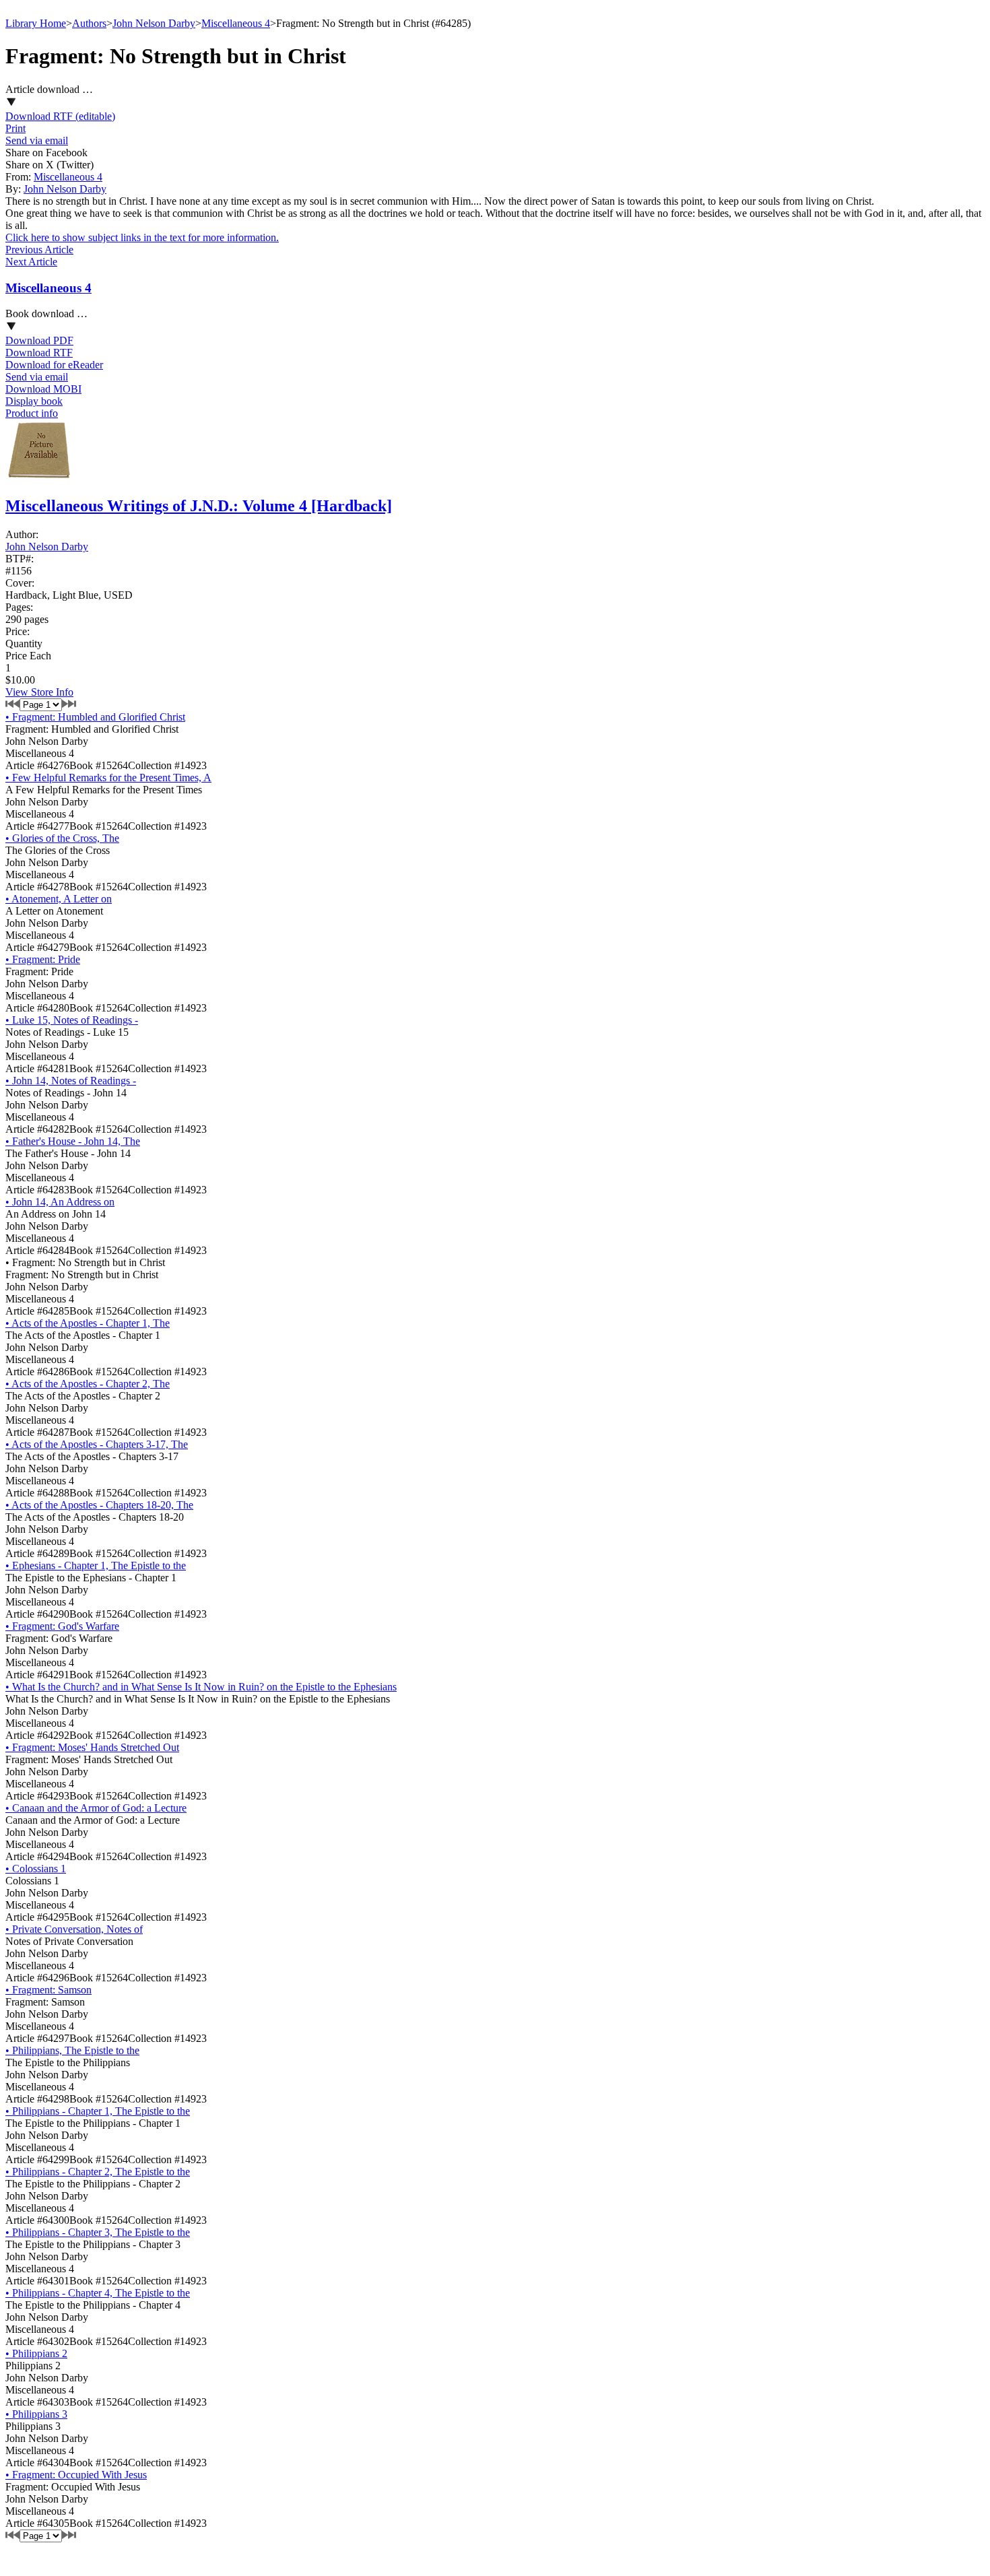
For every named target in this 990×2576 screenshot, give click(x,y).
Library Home (36, 23)
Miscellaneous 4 (236, 23)
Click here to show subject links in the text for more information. (142, 237)
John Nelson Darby (154, 23)
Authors (89, 23)
